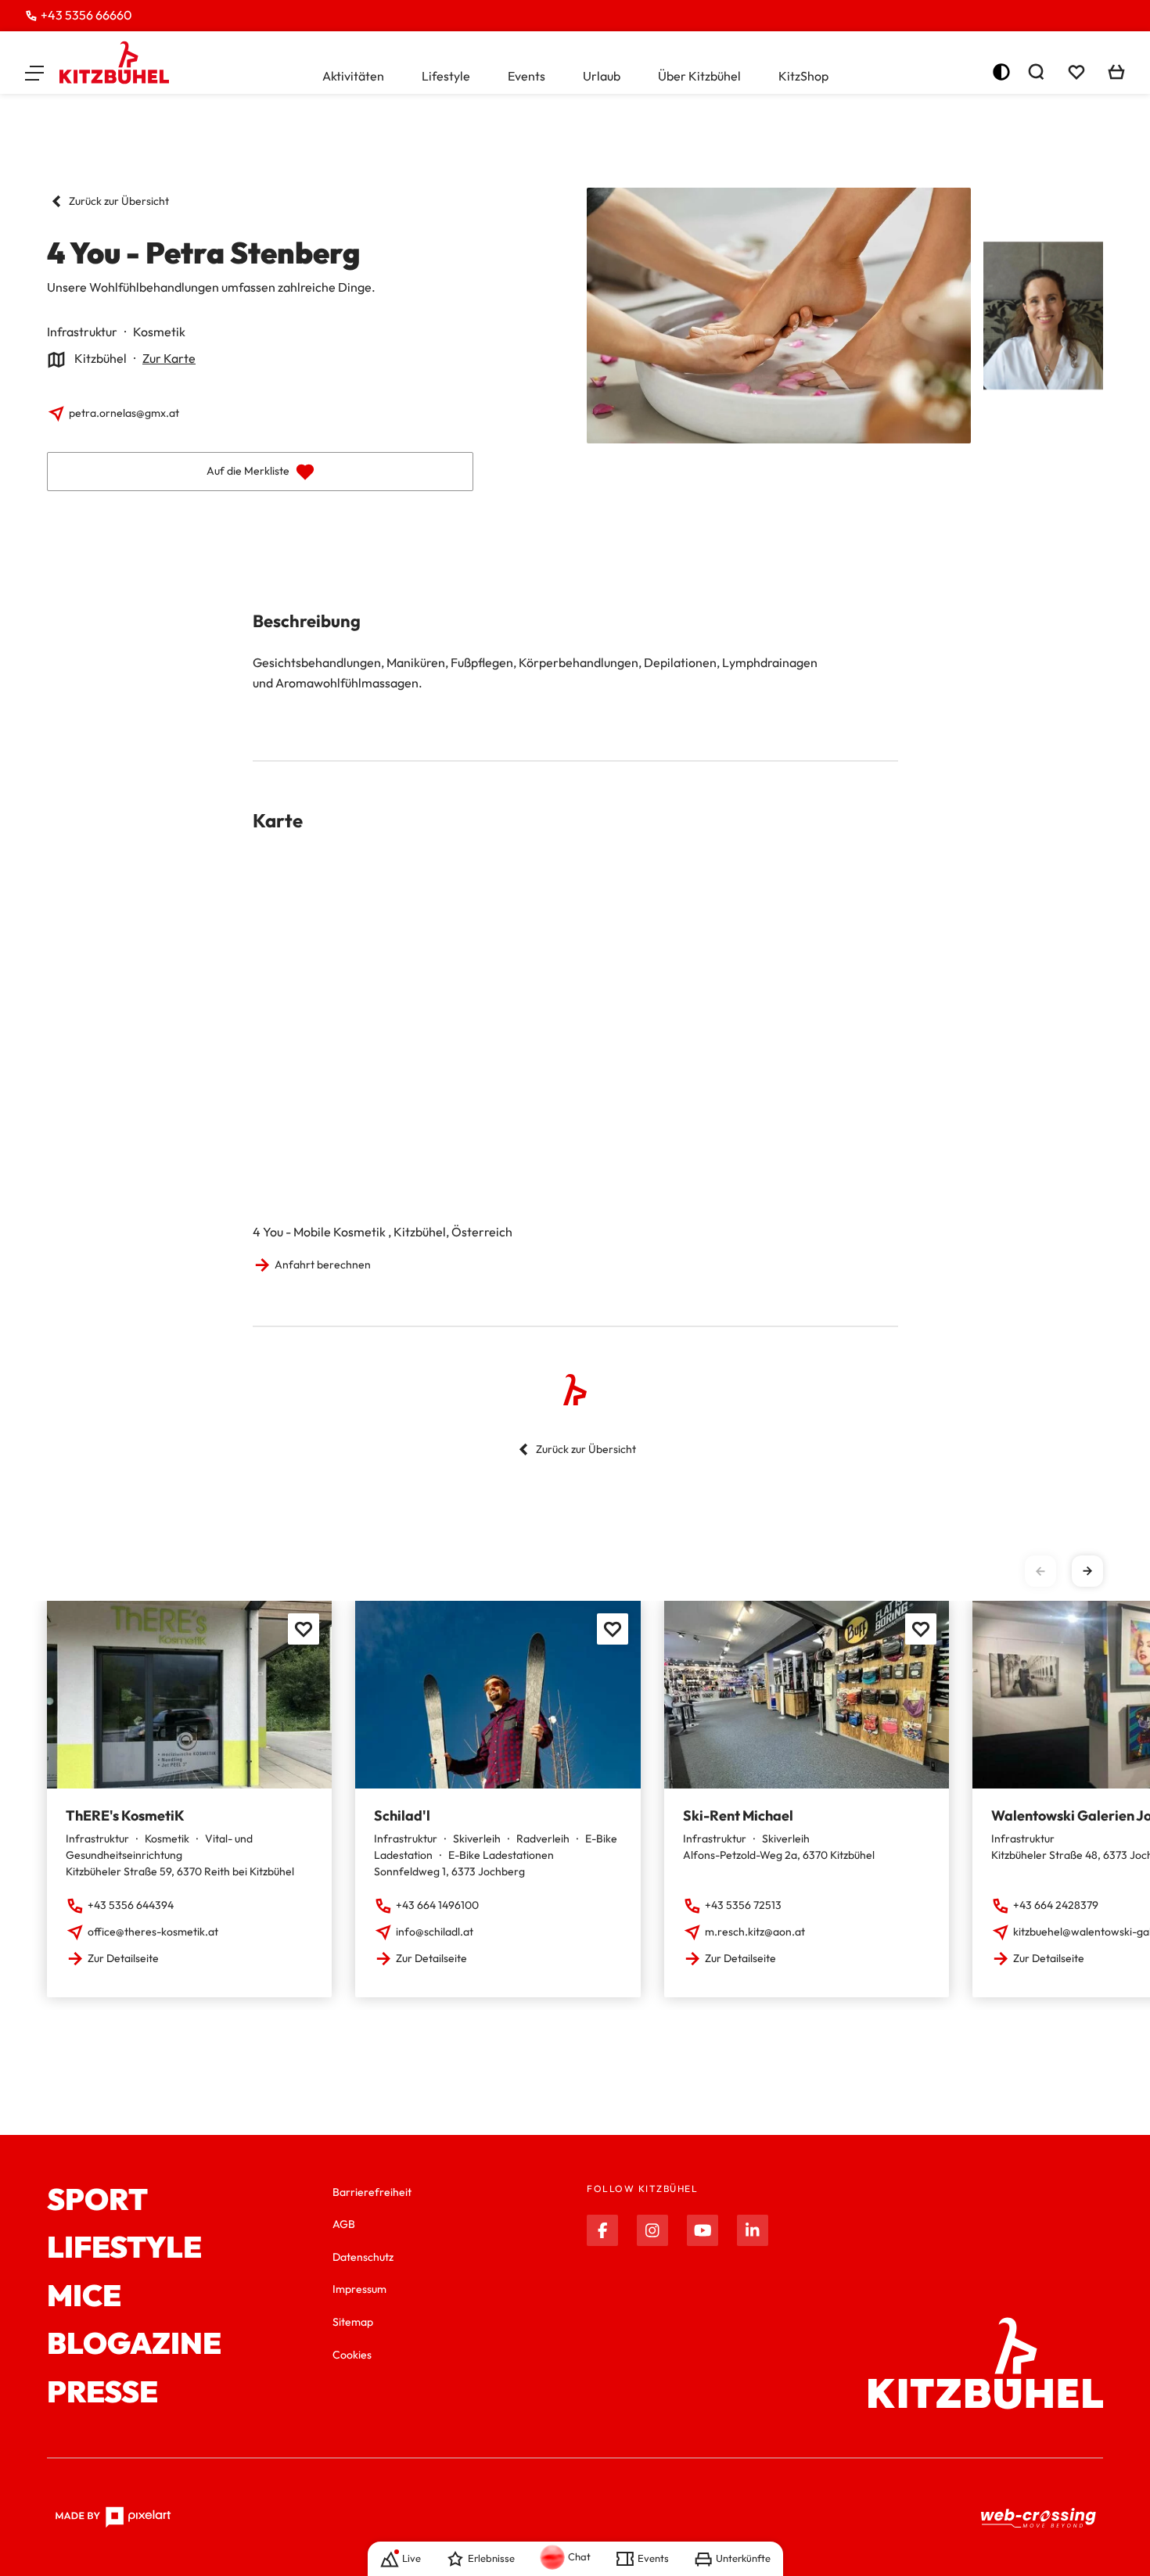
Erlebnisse (491, 2558)
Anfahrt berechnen (323, 1265)
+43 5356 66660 (86, 15)
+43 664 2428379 (1056, 1905)
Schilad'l (402, 1815)
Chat (579, 2556)
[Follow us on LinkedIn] (753, 2230)
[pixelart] (113, 2517)
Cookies (352, 2355)
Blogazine (134, 2344)
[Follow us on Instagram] (652, 2230)
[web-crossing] (1039, 2517)
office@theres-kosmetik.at (153, 1932)
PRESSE (102, 2392)
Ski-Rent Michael (738, 1815)
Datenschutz (363, 2257)
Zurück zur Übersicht (119, 201)
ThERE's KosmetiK (125, 1815)
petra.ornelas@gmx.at (124, 413)
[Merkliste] (1076, 72)
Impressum (359, 2289)
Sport (97, 2200)
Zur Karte (169, 358)
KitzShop (803, 76)
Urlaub (602, 76)
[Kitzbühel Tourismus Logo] (114, 63)
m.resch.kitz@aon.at (755, 1932)
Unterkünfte (743, 2558)
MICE (84, 2296)
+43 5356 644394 (131, 1905)
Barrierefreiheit (372, 2192)
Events (526, 76)
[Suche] (1036, 72)
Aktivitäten (353, 76)
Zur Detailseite (123, 1958)
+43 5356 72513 (743, 1905)
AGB (344, 2224)
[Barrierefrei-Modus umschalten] (1001, 72)
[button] (34, 72)
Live (411, 2558)
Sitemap (353, 2322)
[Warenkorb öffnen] (1116, 72)
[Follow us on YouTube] (703, 2230)
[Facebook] (602, 2230)
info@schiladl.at (435, 1932)
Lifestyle (446, 76)
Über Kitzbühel (699, 76)
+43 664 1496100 (437, 1905)
